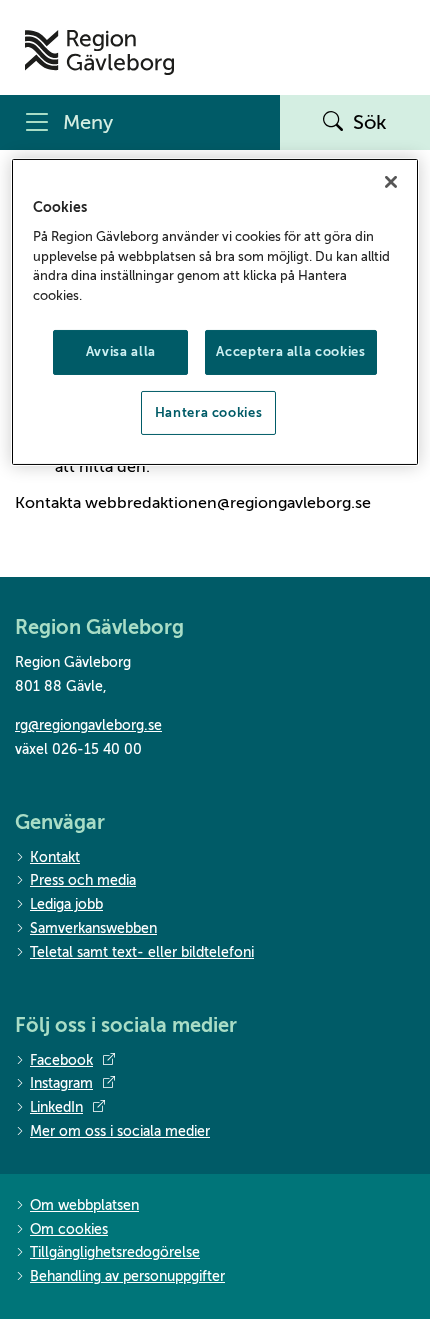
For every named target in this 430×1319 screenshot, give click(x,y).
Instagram (61, 1083)
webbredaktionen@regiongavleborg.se (228, 503)
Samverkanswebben (93, 928)
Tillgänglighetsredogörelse (115, 1252)
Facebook (61, 1060)
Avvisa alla (121, 351)
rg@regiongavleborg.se (88, 725)
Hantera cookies (209, 412)
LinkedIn (56, 1107)
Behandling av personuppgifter (127, 1276)
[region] (215, 312)
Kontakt (55, 857)
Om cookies (69, 1229)
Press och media (83, 880)
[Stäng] (391, 182)
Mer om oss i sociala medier (120, 1131)
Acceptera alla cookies (290, 351)
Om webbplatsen (84, 1205)
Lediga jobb (66, 904)
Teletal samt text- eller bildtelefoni (142, 952)
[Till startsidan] (99, 52)
